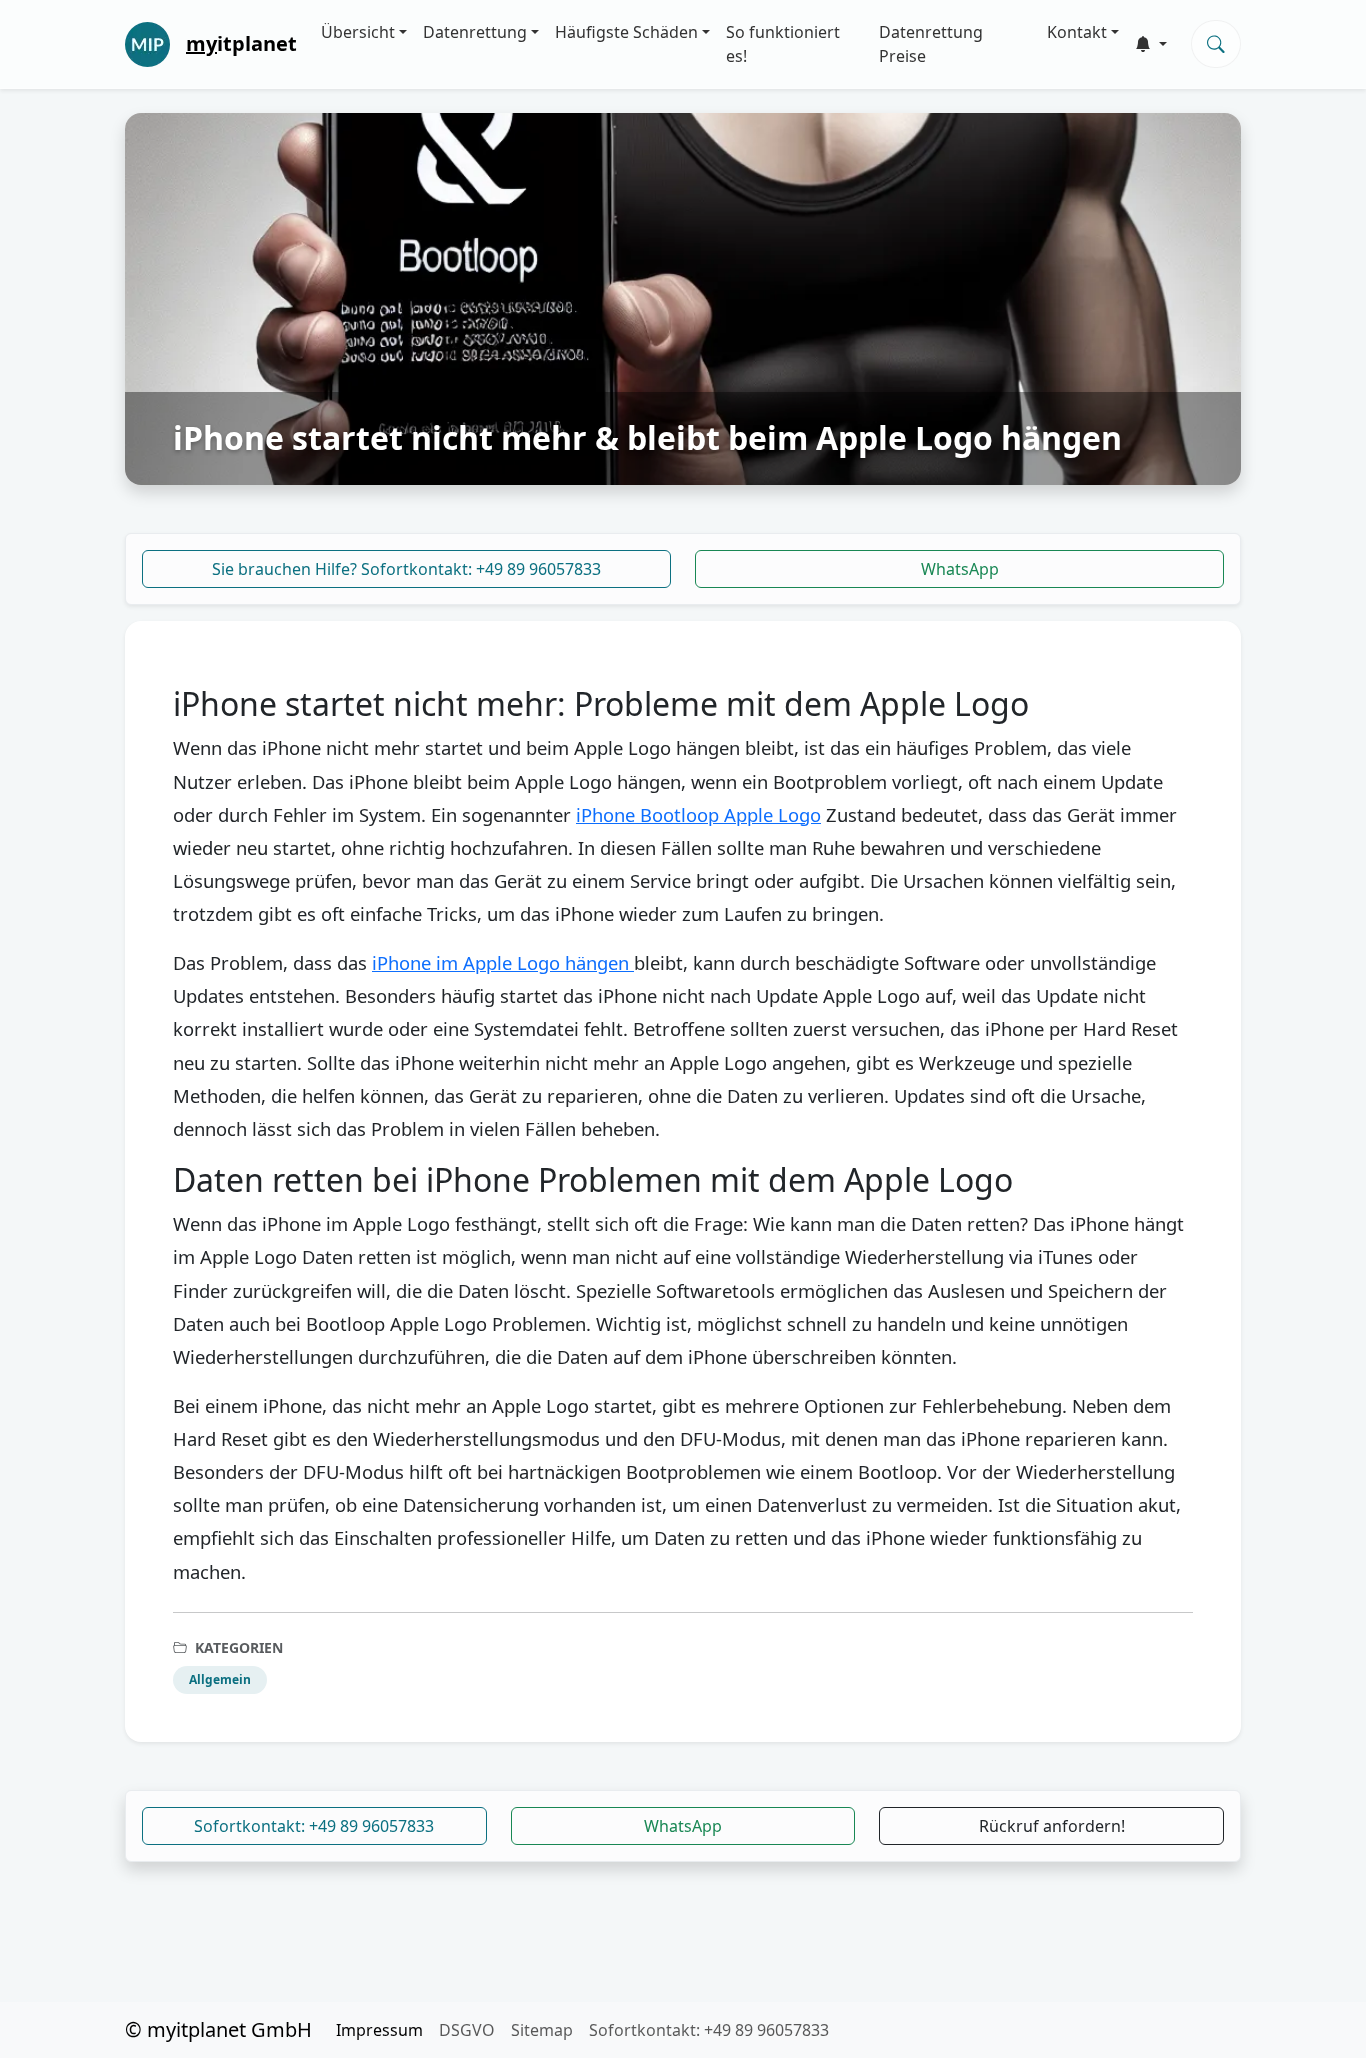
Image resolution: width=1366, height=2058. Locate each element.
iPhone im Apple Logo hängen (503, 962)
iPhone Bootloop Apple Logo (698, 814)
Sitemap (542, 2030)
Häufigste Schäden (626, 32)
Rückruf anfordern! (1052, 1826)
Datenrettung (475, 32)
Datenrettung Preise (931, 44)
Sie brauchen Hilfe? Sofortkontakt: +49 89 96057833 (406, 569)
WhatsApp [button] (683, 1826)
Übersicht (358, 32)
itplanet (241, 43)
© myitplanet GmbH (218, 2029)
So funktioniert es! (783, 44)
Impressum (379, 2030)
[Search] (1216, 44)
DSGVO (467, 2030)
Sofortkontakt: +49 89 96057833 (314, 1826)
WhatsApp (960, 569)
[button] (1151, 44)
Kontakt (1077, 32)
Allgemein (220, 1679)
